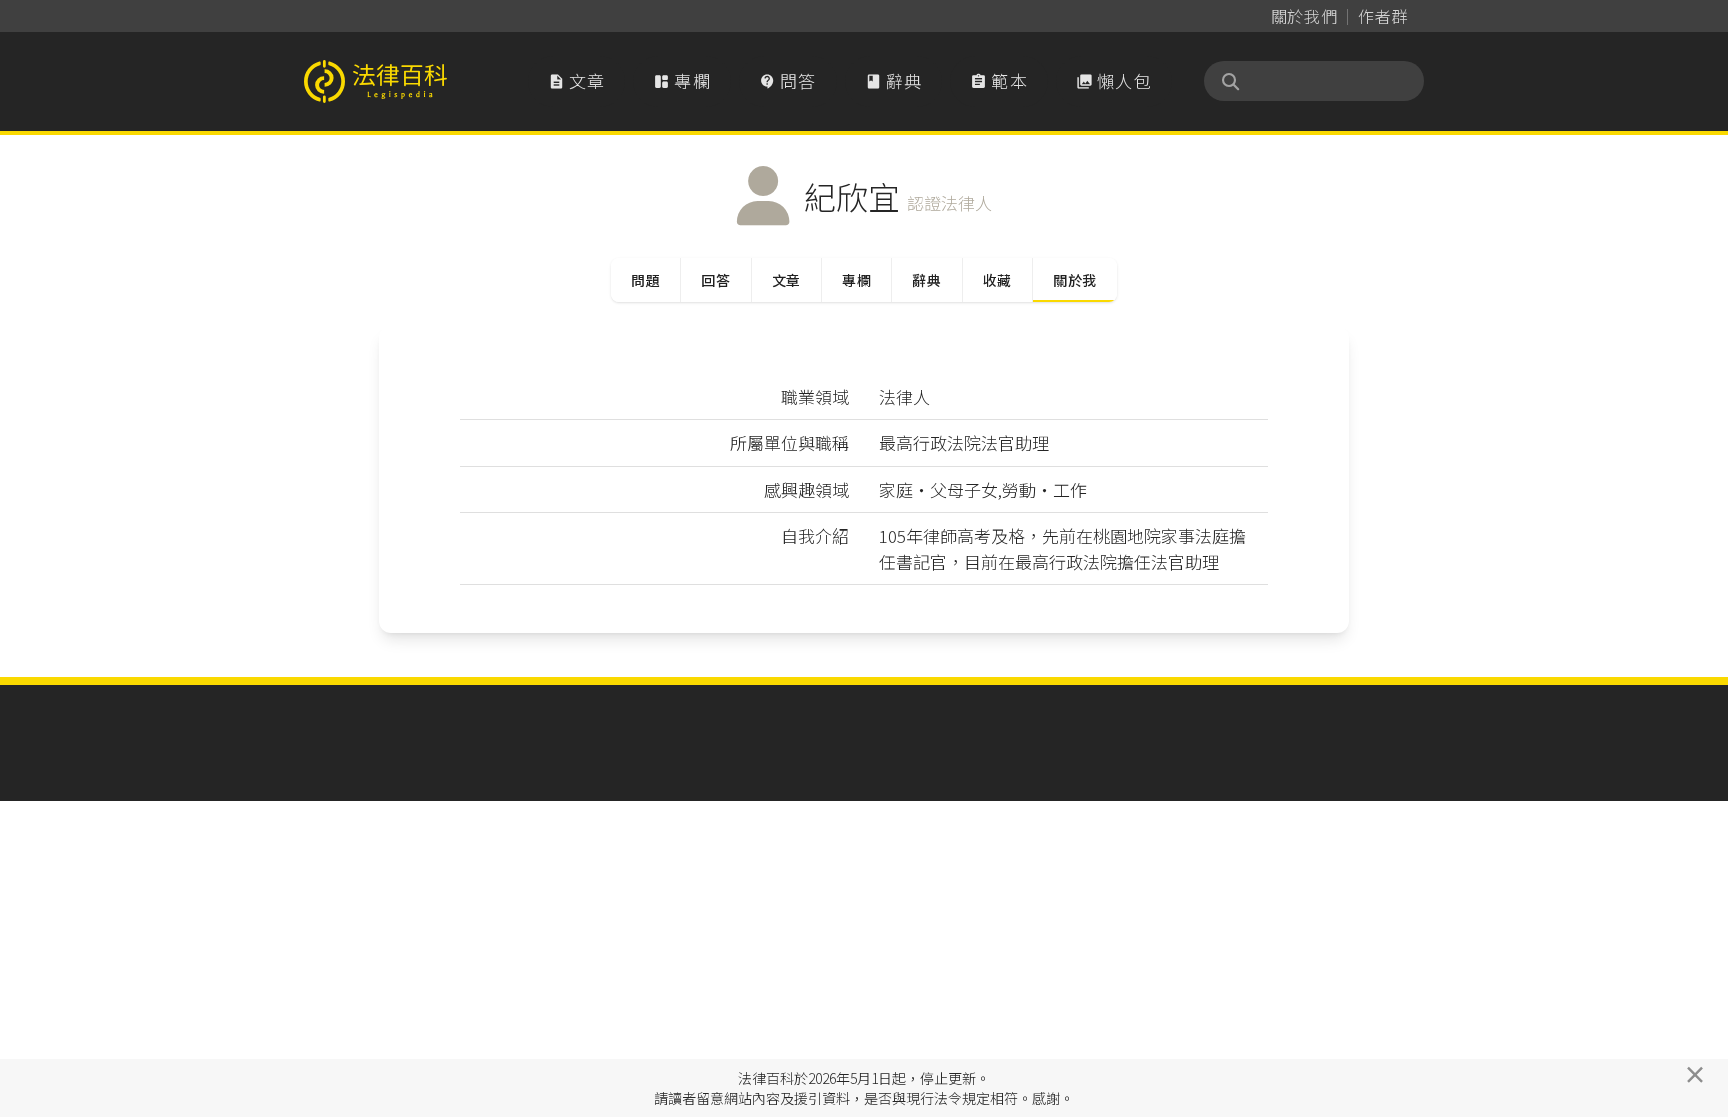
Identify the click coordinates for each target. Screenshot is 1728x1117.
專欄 (682, 80)
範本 (999, 80)
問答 (788, 80)
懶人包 (1114, 80)
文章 (577, 80)
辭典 (894, 80)
